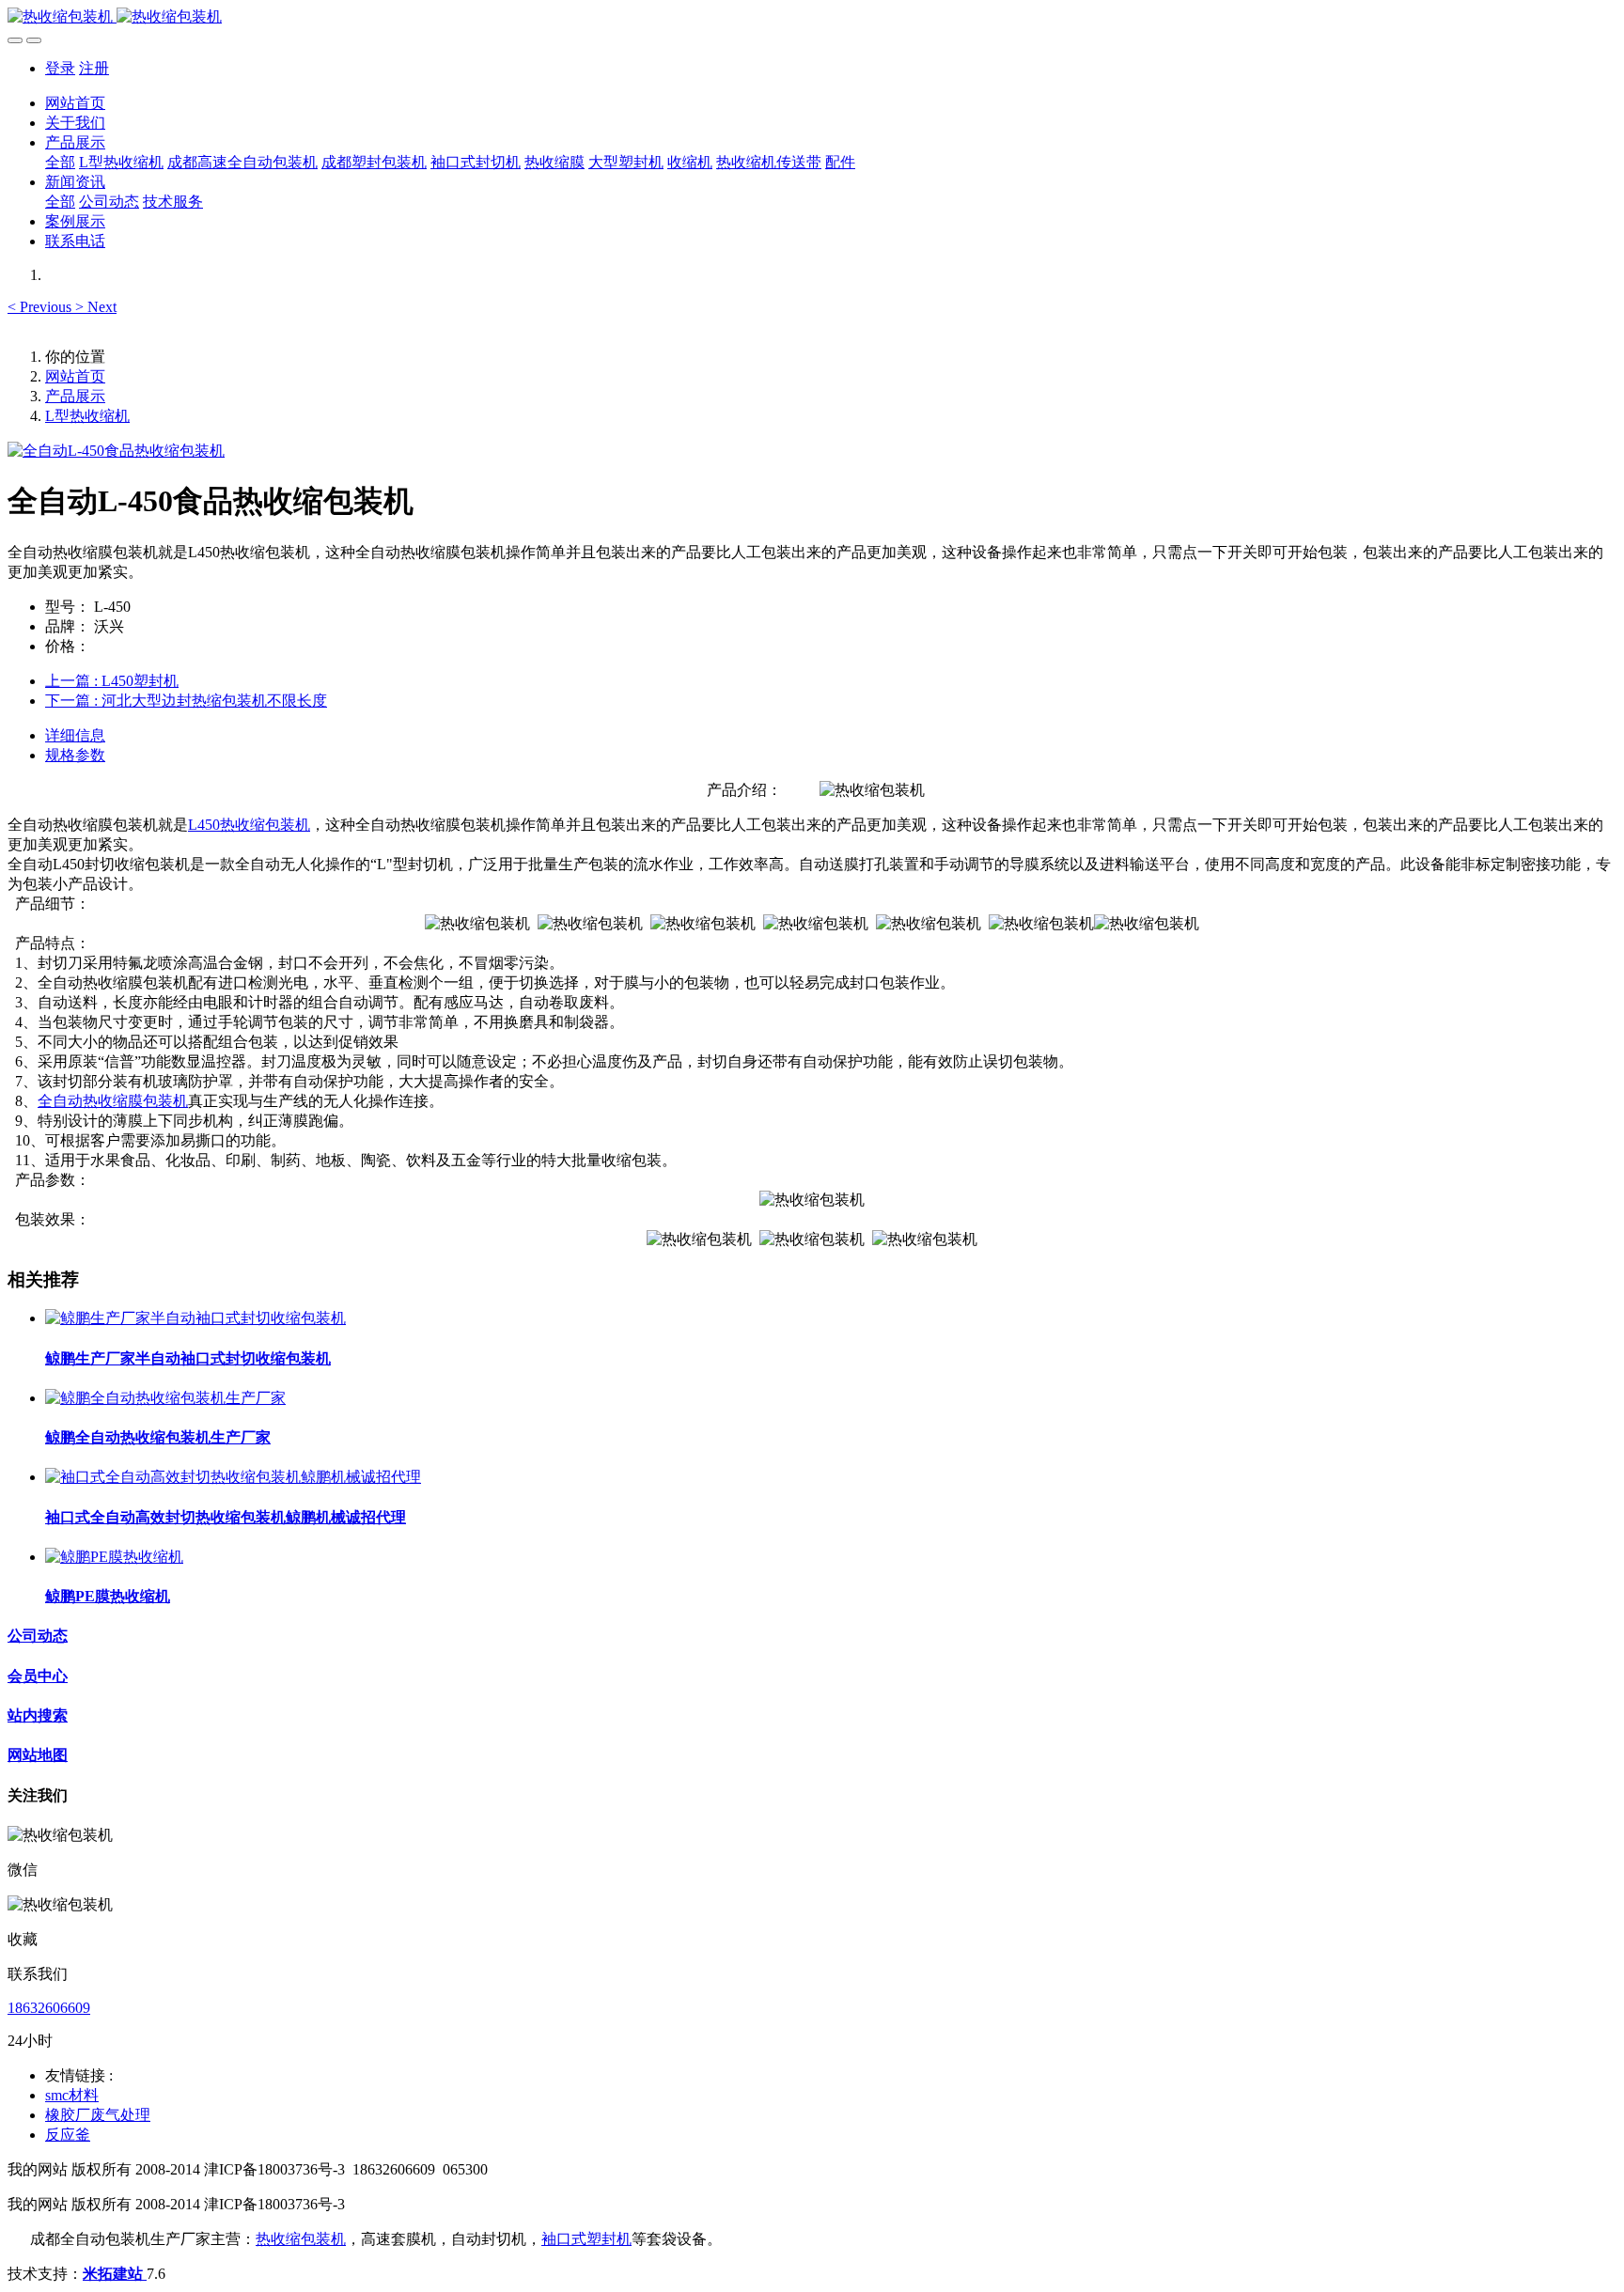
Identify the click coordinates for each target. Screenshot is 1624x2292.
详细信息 (75, 735)
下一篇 (186, 701)
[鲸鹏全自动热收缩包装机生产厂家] (165, 1398)
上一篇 (112, 681)
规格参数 (75, 755)
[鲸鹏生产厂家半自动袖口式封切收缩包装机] (195, 1318)
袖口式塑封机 (586, 2239)
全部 (60, 162)
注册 (94, 68)
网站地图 (38, 1755)
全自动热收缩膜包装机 (113, 1101)
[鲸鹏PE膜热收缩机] (114, 1557)
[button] (41, 307)
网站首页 (75, 103)
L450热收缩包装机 (249, 825)
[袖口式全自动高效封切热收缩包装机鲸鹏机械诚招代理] (233, 1477)
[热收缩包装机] (812, 17)
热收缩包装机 (301, 2239)
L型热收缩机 (87, 416)
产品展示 (75, 396)
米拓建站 (115, 2274)
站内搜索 (38, 1715)
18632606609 (49, 2008)
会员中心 (38, 1676)
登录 (60, 68)
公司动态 (38, 1636)
